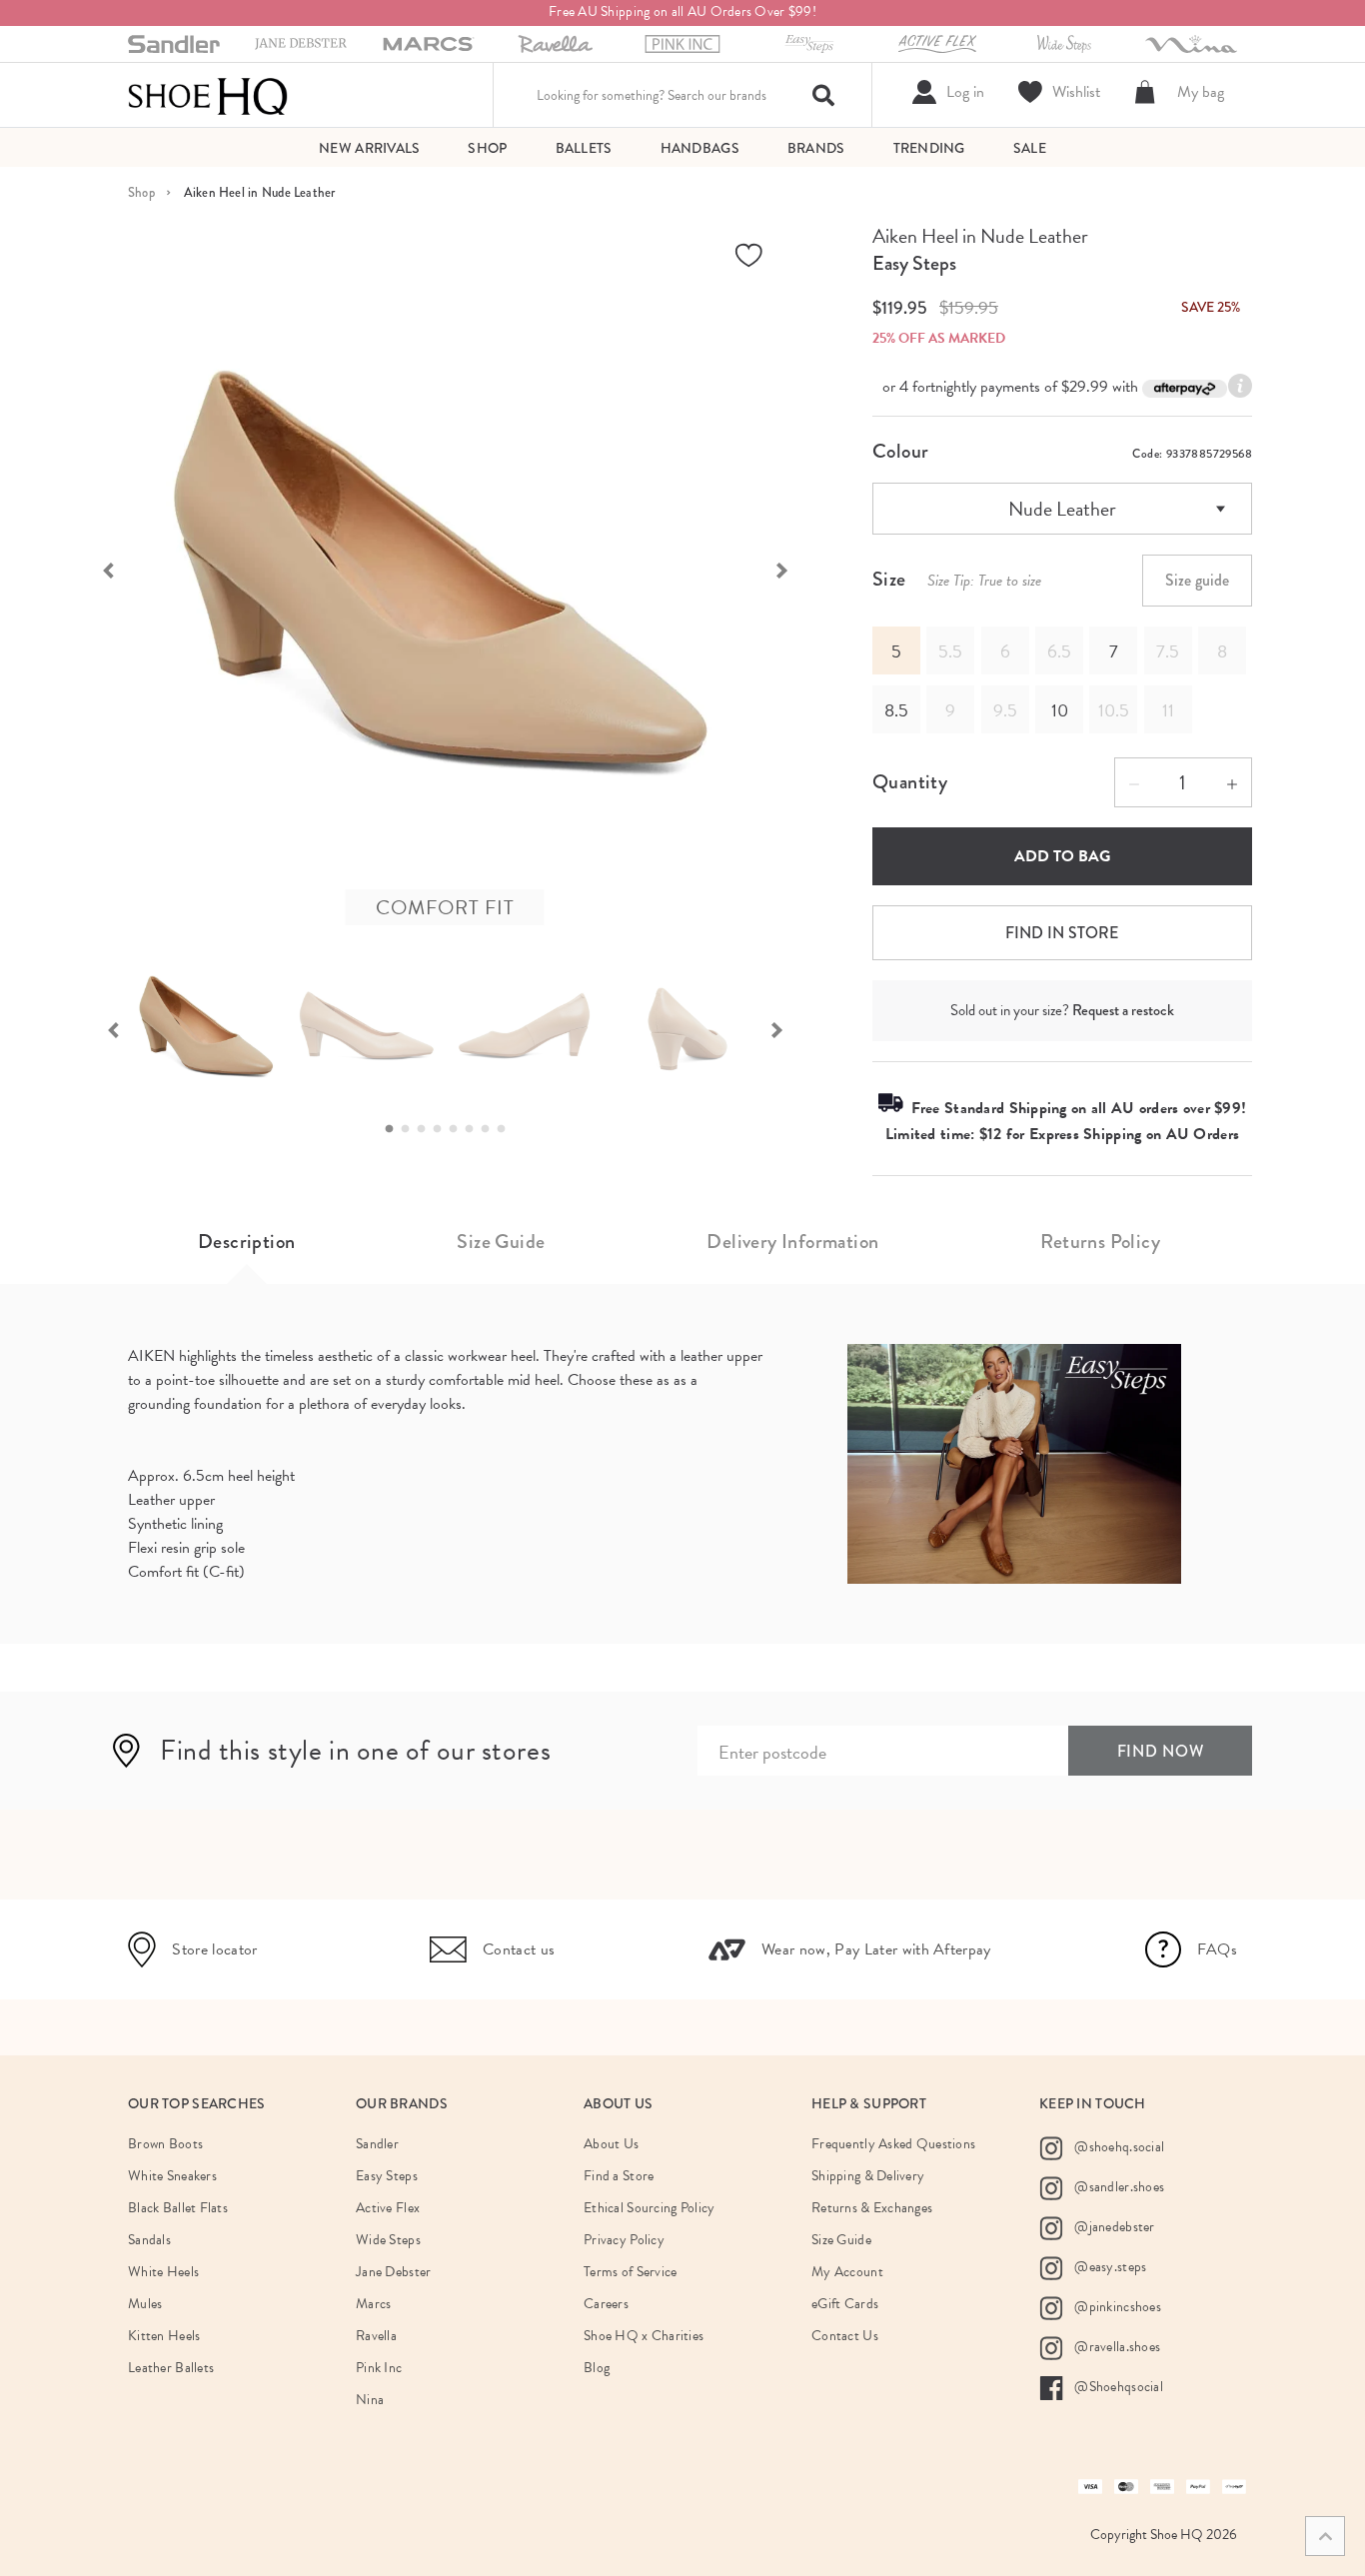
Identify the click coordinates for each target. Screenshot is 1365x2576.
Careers (606, 2304)
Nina (370, 2400)
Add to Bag (1062, 856)
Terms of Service (630, 2272)
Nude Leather (1062, 509)
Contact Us (845, 2336)
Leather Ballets (171, 2368)
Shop (141, 192)
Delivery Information (792, 1242)
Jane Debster (393, 2272)
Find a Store (619, 2176)
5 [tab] (459, 1129)
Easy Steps (914, 263)
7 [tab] (491, 1129)
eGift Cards (845, 2304)
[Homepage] (208, 95)
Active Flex (388, 2208)
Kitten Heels (164, 2336)
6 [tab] (475, 1129)
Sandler (377, 2144)
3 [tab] (427, 1129)
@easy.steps (1109, 2267)
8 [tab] (507, 1129)
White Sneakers (172, 2176)
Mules (145, 2304)
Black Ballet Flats (178, 2208)
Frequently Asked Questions (893, 2144)
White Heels (163, 2272)
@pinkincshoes (1116, 2307)
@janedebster (1113, 2227)
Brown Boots (165, 2144)
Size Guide (501, 1242)
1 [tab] (395, 1129)
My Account (847, 2272)
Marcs (373, 2304)
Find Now (1161, 1751)
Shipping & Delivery (868, 2176)
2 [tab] (411, 1129)
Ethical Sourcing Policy (649, 2208)
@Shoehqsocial (1117, 2387)
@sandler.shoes (1118, 2187)
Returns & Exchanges (872, 2208)
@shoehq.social (1118, 2147)
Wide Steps (388, 2240)
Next (792, 569)
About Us (611, 2144)
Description (246, 1242)
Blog (597, 2368)
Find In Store (1062, 933)
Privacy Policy (624, 2240)
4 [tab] (443, 1129)
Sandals (149, 2240)
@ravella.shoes (1116, 2347)
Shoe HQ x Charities (644, 2336)
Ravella (376, 2336)
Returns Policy (1100, 1242)
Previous (98, 569)
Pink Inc (379, 2368)
